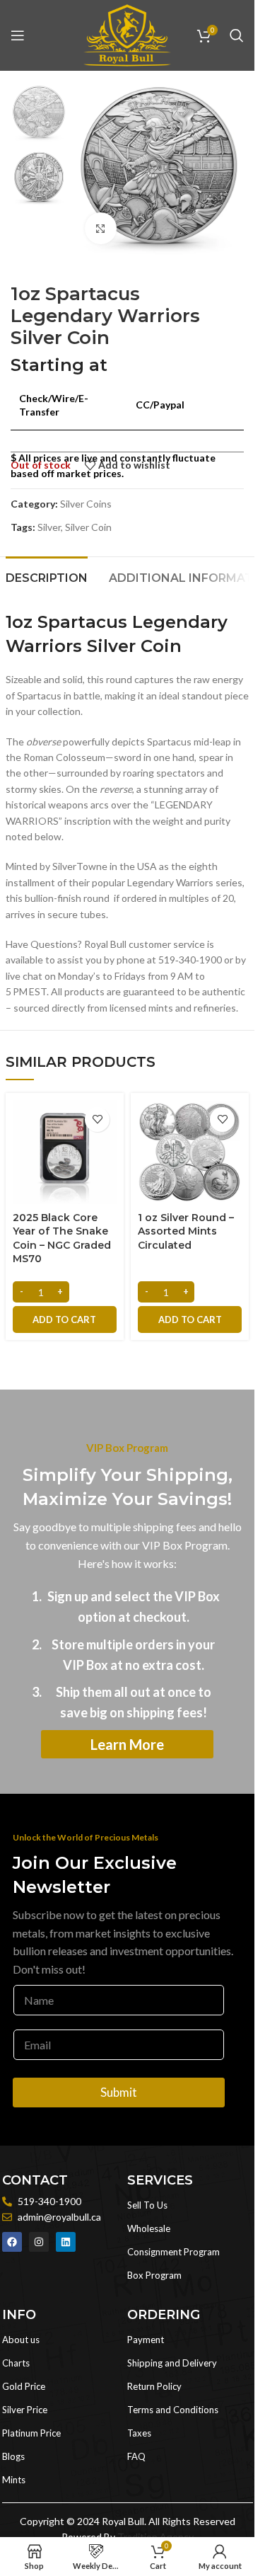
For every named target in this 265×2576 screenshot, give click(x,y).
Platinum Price (31, 2433)
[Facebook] (12, 2242)
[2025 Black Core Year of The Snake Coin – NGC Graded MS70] (65, 1152)
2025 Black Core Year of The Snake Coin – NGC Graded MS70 (62, 1238)
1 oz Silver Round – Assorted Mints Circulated (186, 1231)
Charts (16, 2363)
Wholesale (149, 2228)
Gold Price (24, 2386)
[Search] (237, 35)
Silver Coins (86, 504)
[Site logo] (127, 34)
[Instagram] (39, 2242)
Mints (14, 2480)
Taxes (139, 2433)
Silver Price (25, 2410)
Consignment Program (173, 2252)
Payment (146, 2340)
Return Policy (154, 2386)
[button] (65, 1320)
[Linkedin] (66, 2242)
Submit (119, 2092)
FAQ (136, 2456)
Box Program (154, 2275)
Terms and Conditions (173, 2410)
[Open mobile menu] (18, 35)
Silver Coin (88, 527)
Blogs (13, 2456)
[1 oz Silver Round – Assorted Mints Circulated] (190, 1152)
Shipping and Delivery (172, 2363)
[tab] (47, 576)
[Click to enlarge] (101, 228)
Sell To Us (147, 2205)
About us (21, 2340)
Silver (49, 527)
